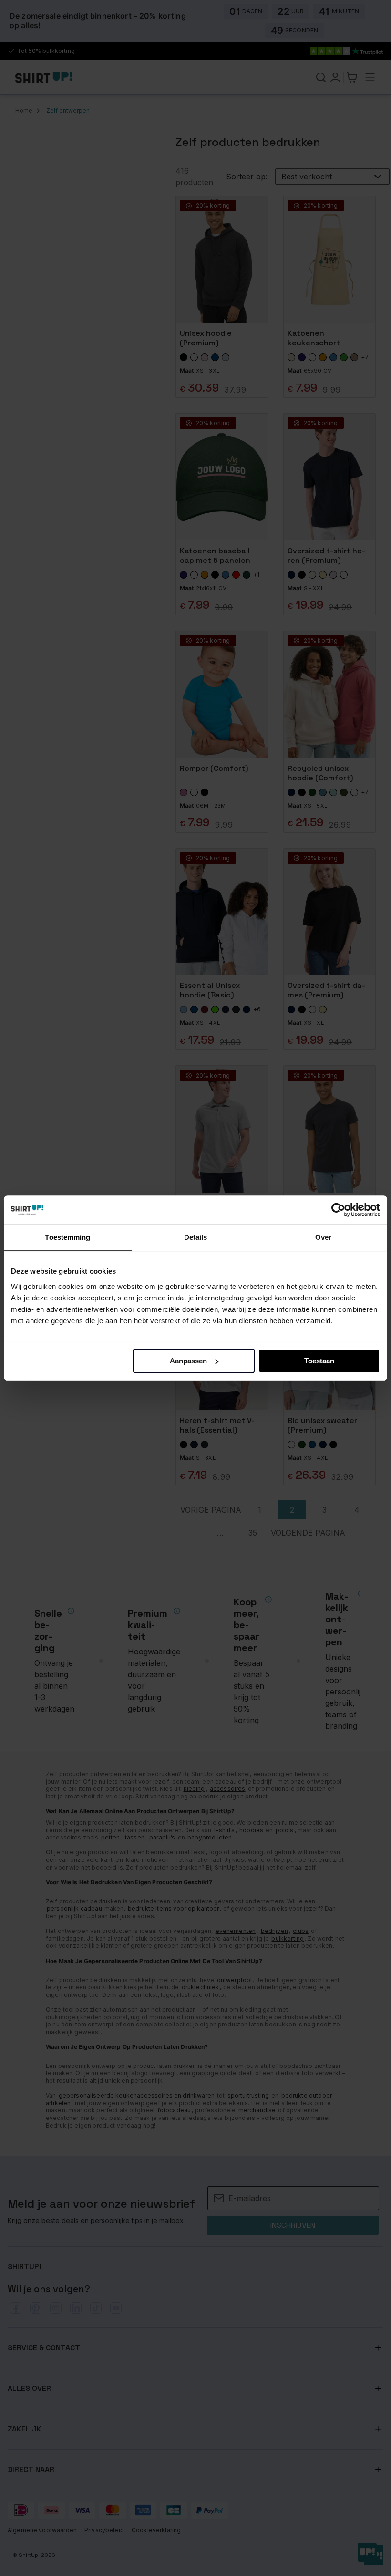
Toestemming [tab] (67, 1237)
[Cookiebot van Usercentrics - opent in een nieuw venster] (338, 1210)
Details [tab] (196, 1237)
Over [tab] (323, 1237)
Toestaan (319, 1361)
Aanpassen (188, 1361)
